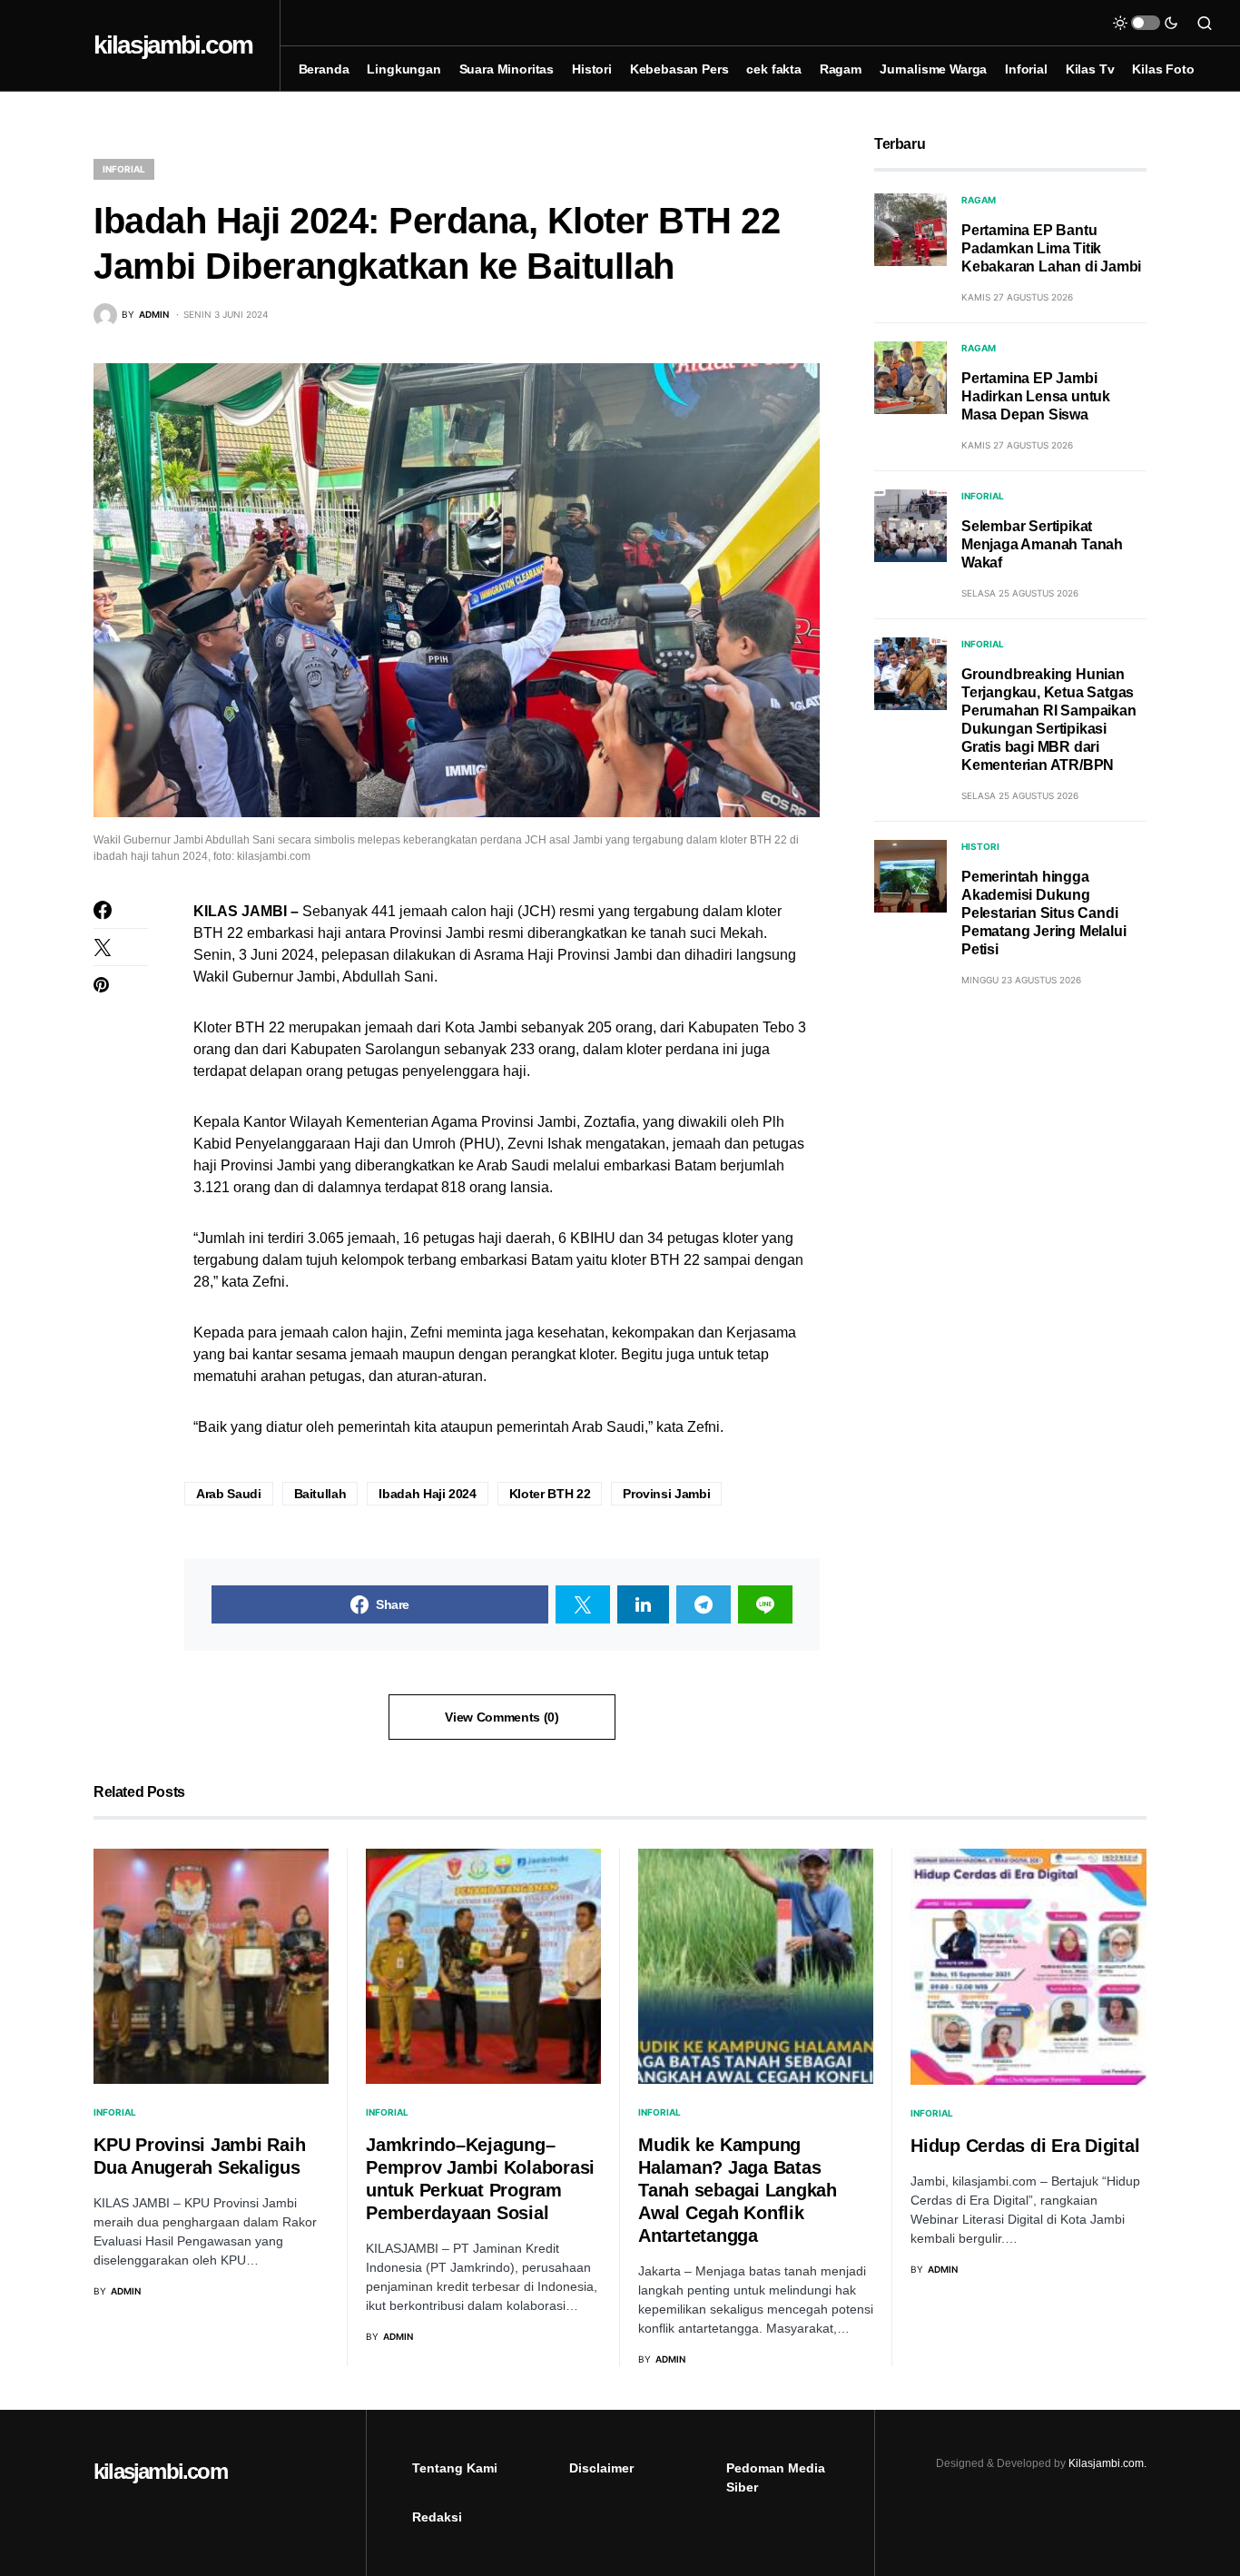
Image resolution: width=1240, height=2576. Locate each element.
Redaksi (437, 2517)
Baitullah (320, 1494)
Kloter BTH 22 (550, 1494)
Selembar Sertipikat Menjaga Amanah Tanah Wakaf (1042, 544)
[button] (1146, 23)
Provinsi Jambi (666, 1494)
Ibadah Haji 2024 (427, 1494)
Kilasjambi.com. (1107, 2463)
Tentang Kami (455, 2468)
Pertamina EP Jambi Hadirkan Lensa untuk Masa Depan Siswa (1036, 396)
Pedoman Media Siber (776, 2477)
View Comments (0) (502, 1717)
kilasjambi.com (173, 45)
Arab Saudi (229, 1494)
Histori (980, 846)
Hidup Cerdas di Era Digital (1025, 2146)
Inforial (124, 169)
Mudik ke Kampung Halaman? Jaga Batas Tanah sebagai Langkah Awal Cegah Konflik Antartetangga (738, 2190)
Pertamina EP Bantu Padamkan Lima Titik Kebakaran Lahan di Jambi (1051, 248)
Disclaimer (601, 2468)
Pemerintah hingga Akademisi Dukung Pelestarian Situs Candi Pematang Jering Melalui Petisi (1043, 913)
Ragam (979, 200)
